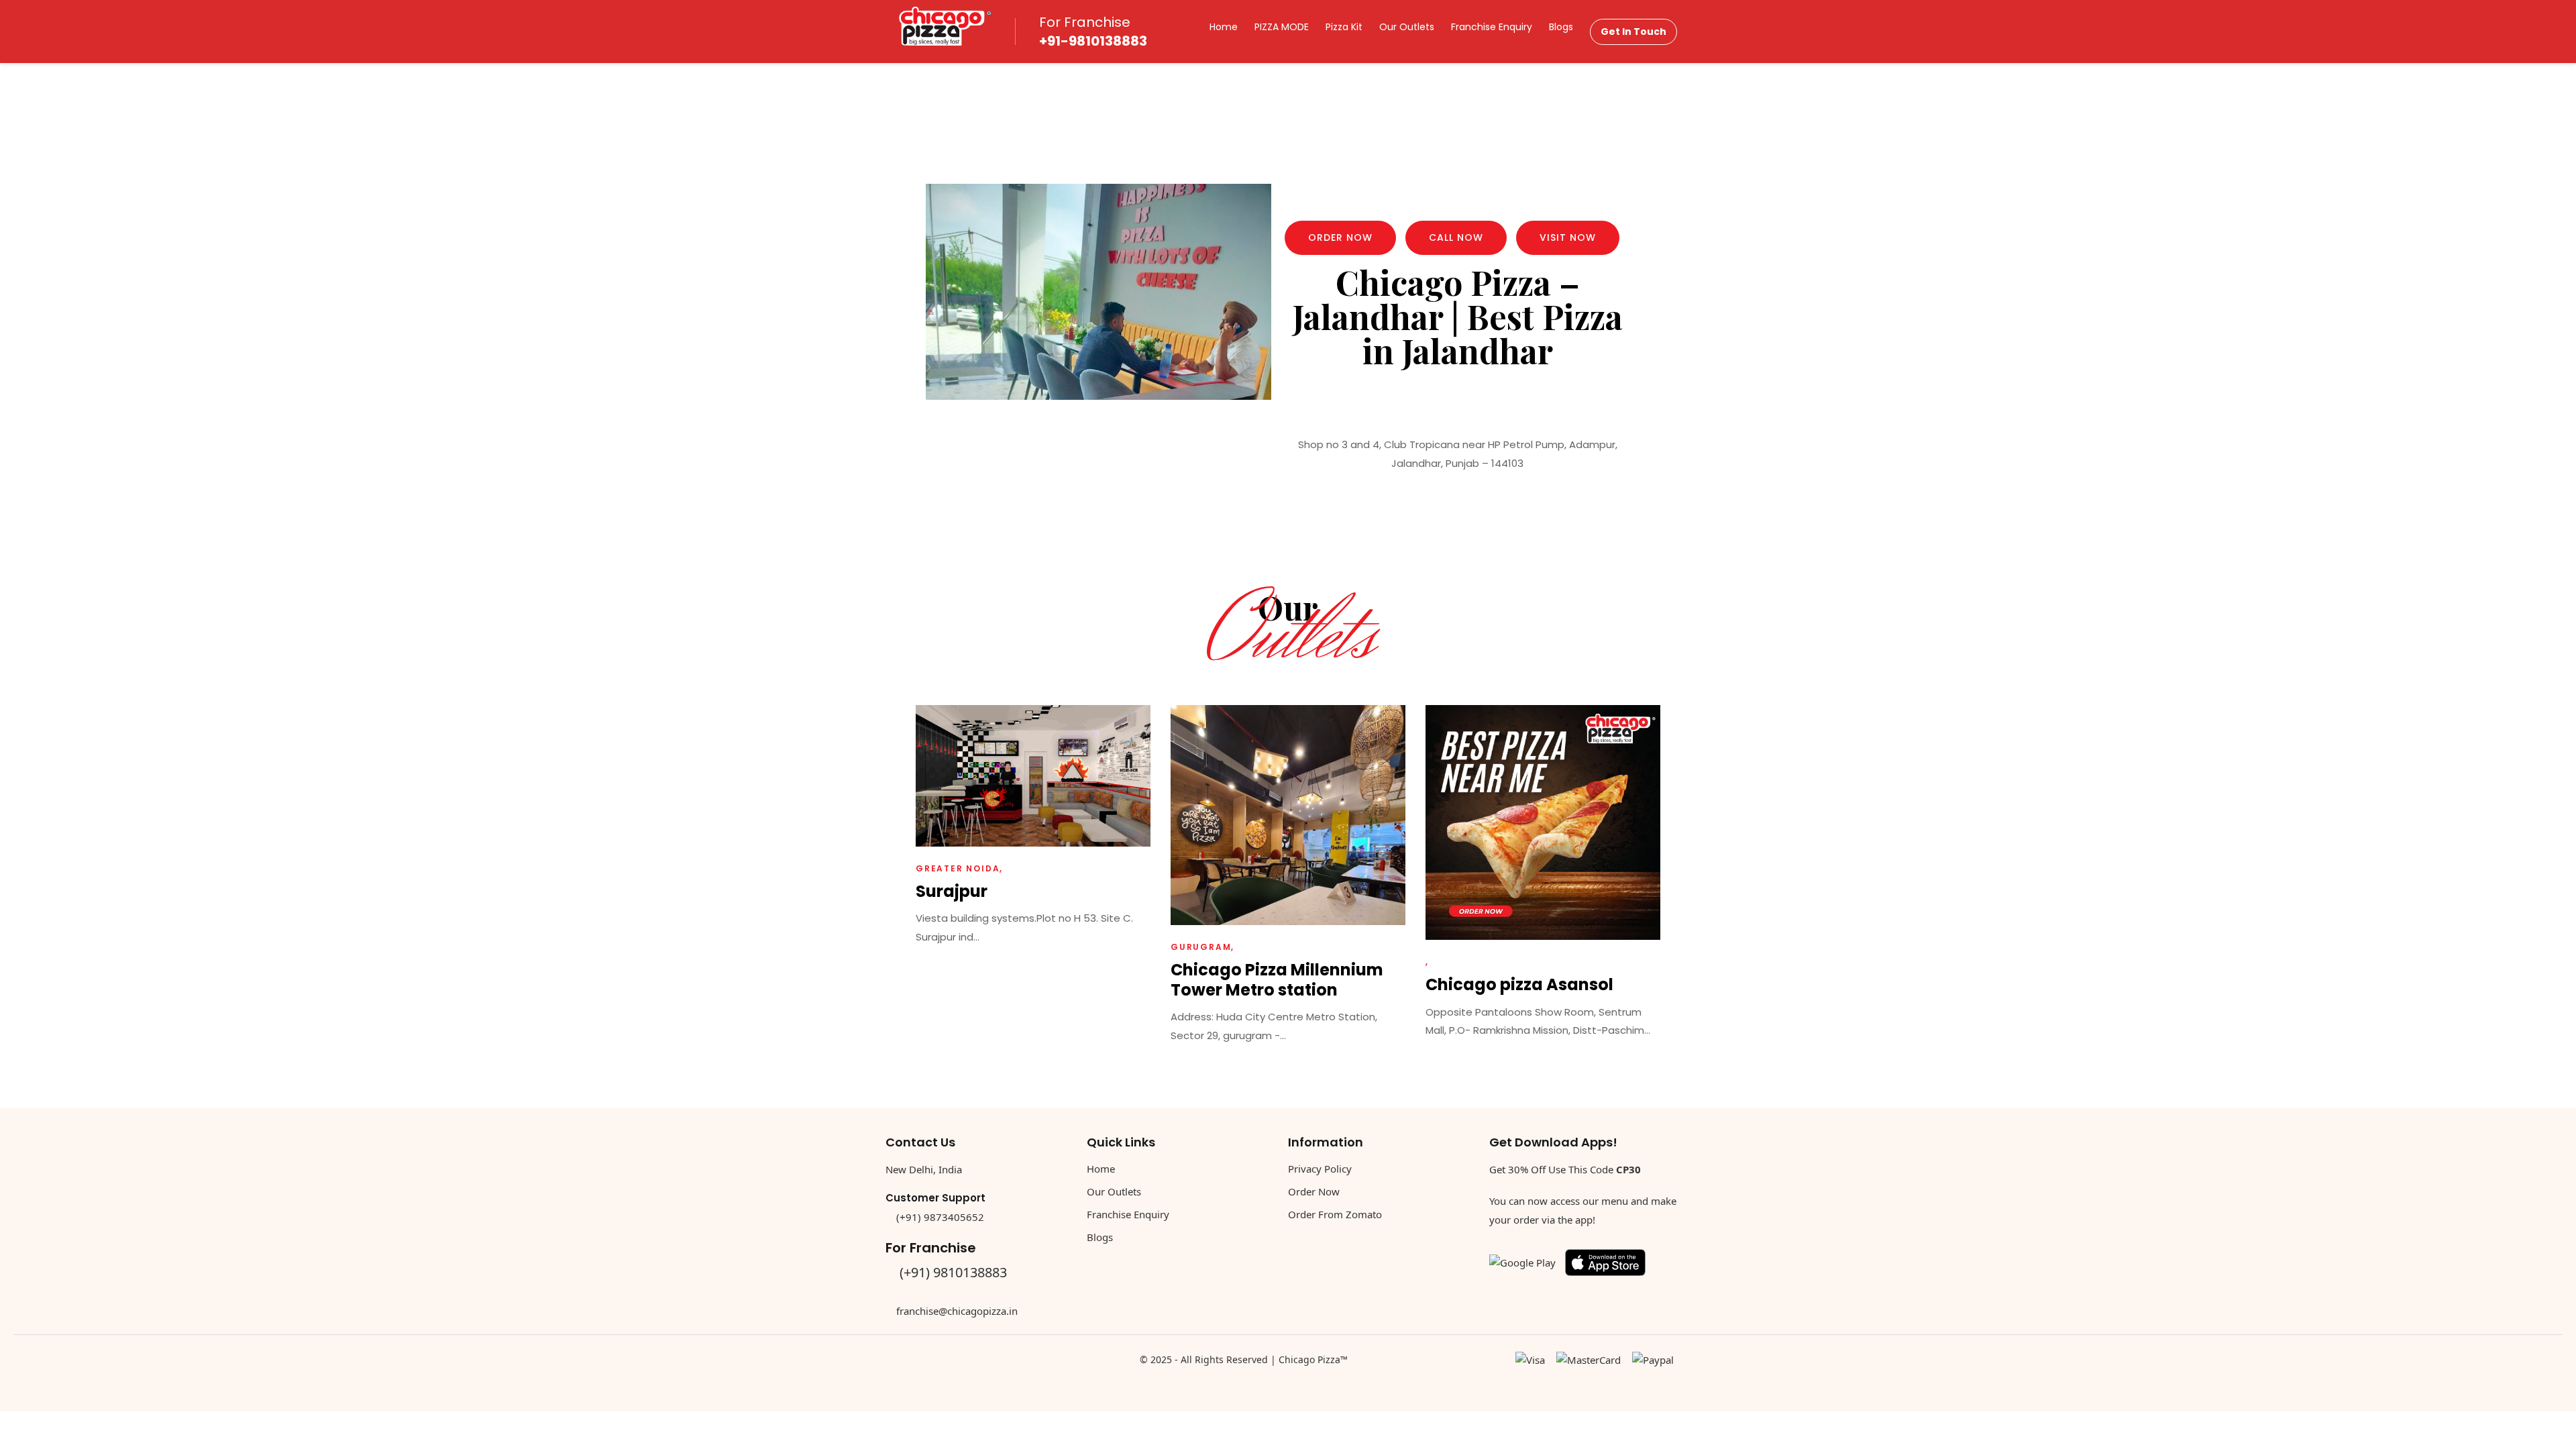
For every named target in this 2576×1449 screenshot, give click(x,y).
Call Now (1456, 237)
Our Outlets (1407, 27)
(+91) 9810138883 (953, 1272)
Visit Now (1568, 237)
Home (1224, 27)
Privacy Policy (1320, 1169)
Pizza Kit (1344, 27)
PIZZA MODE (1282, 27)
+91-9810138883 (1093, 41)
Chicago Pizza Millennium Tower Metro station (1277, 979)
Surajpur (952, 891)
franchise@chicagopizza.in (957, 1311)
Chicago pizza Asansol (1519, 984)
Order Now (1340, 237)
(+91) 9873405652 (940, 1217)
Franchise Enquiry (1492, 27)
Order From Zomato (1335, 1214)
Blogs (1561, 27)
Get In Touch (1633, 32)
